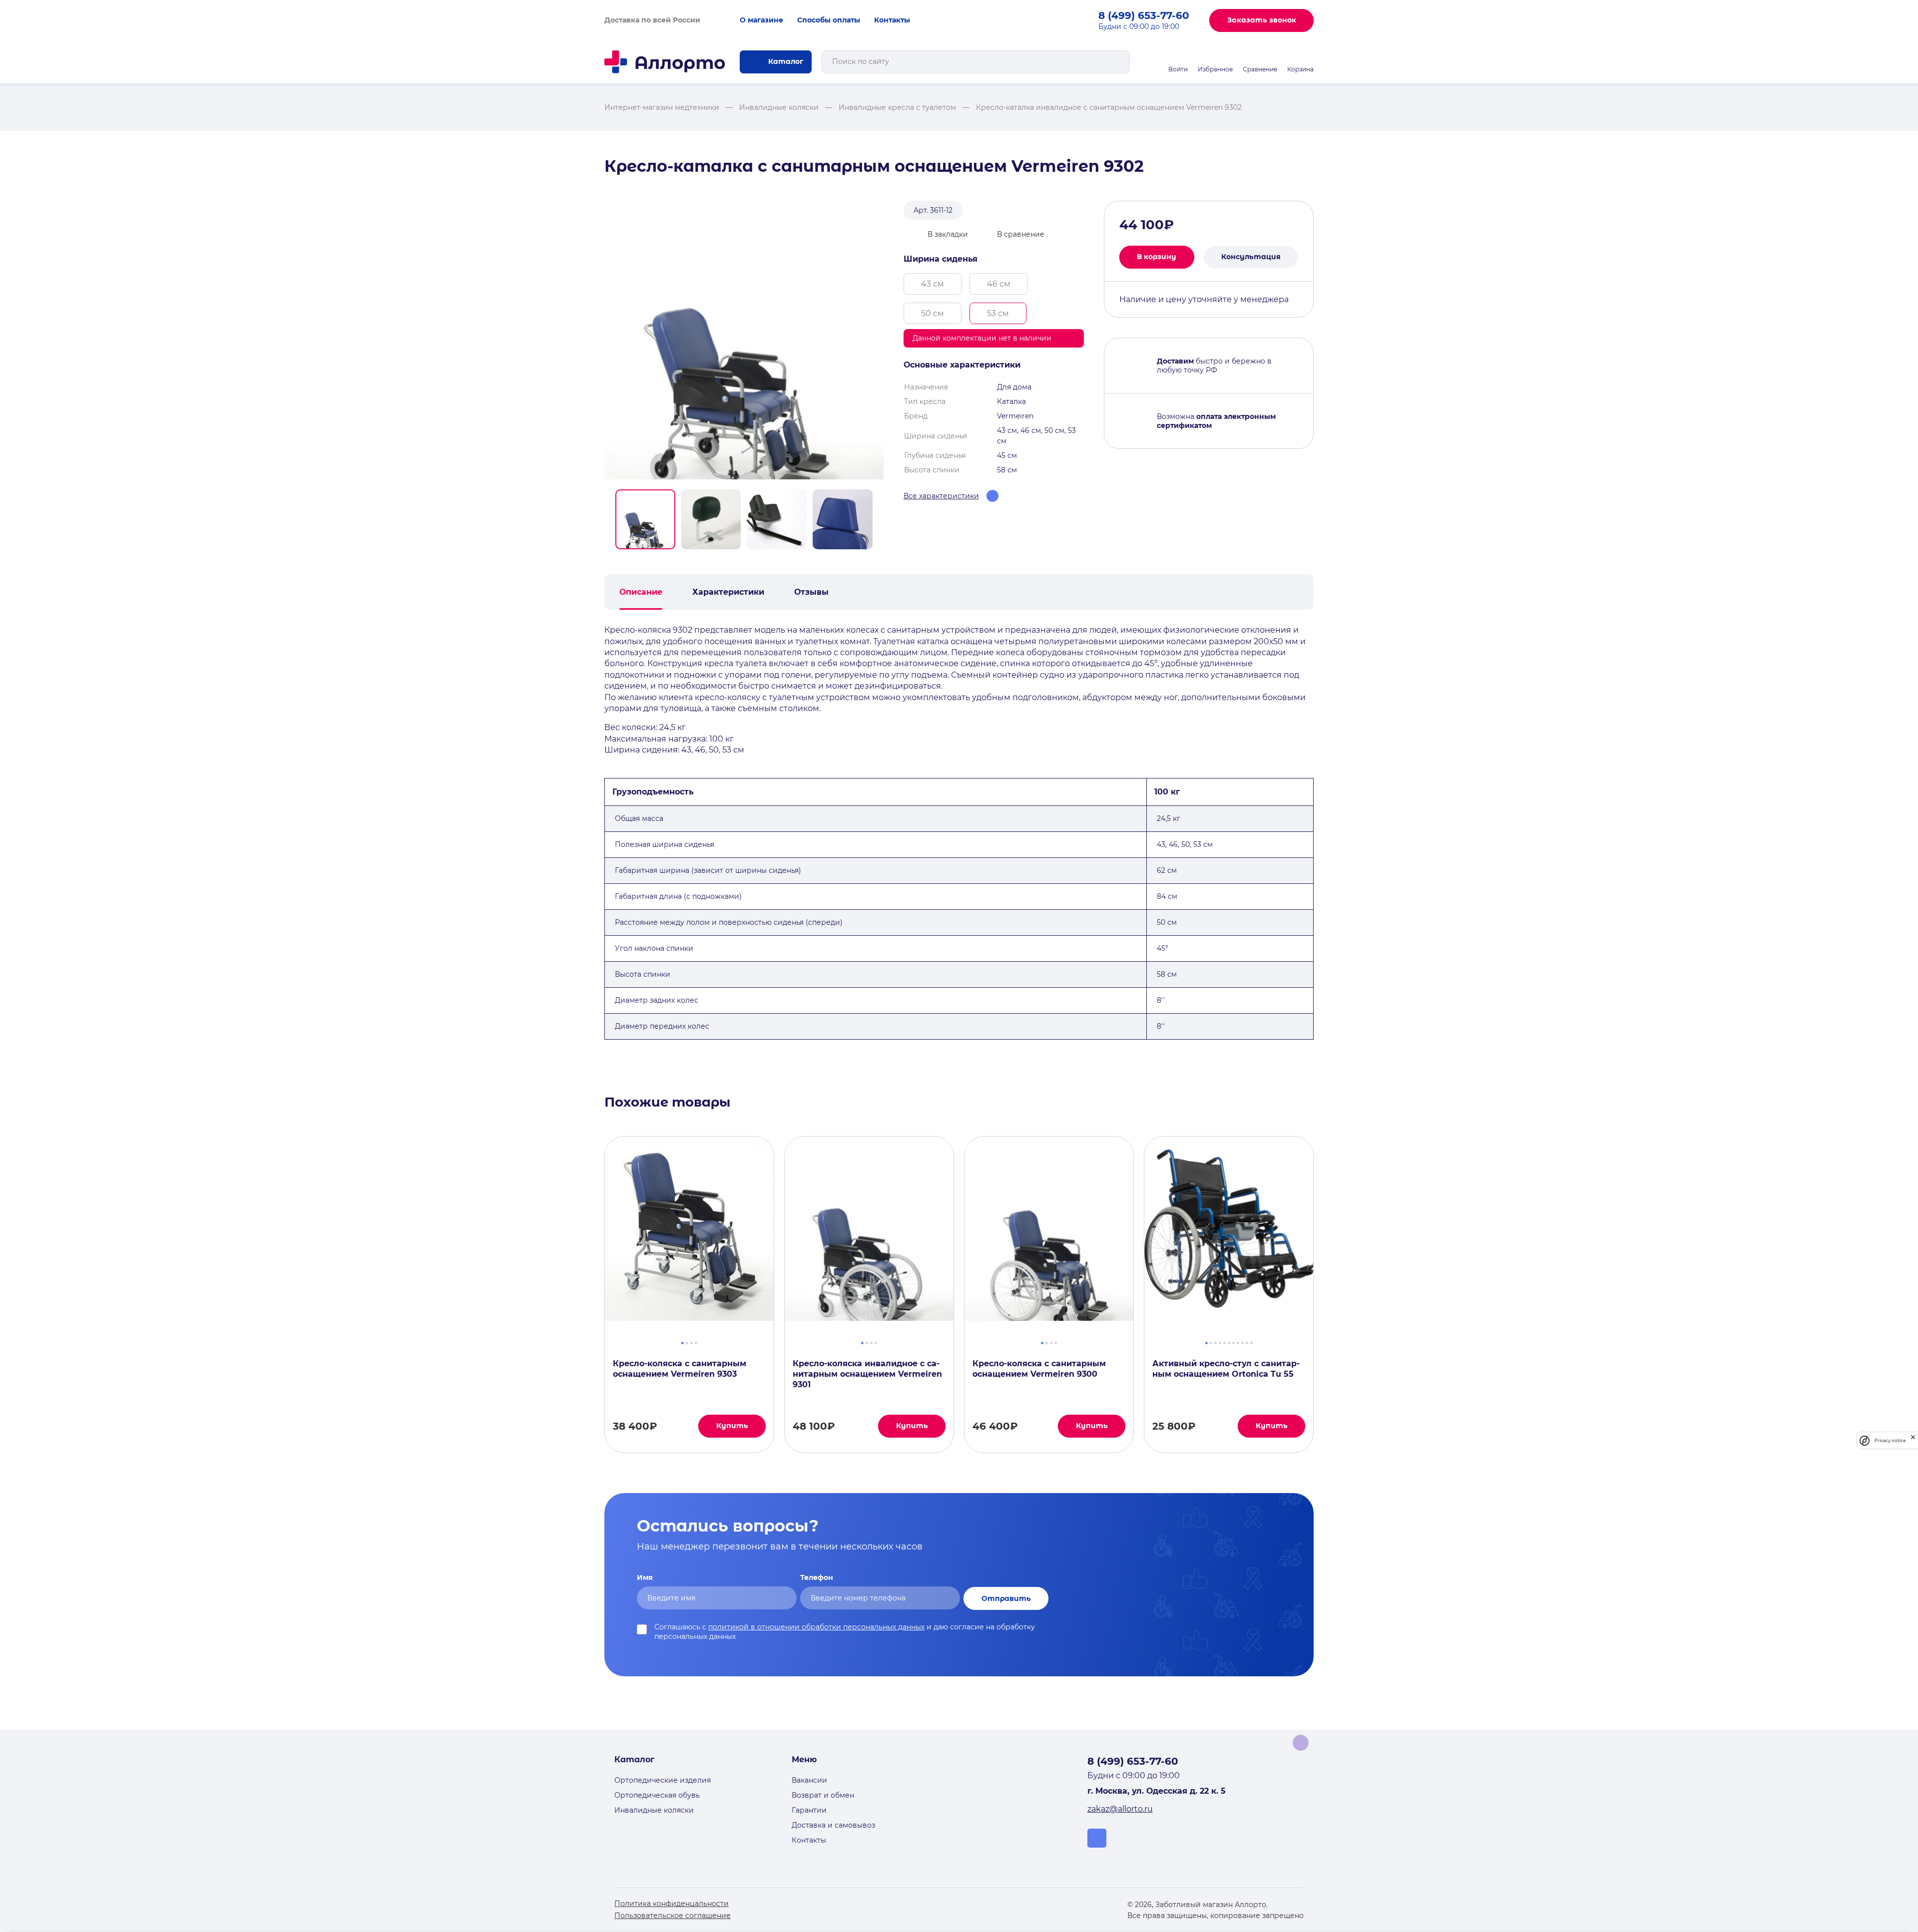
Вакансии (809, 1780)
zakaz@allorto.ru (1120, 1809)
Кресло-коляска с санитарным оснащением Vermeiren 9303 (680, 1369)
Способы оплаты (829, 20)
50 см (933, 313)
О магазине (761, 20)
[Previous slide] (593, 1294)
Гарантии (809, 1810)
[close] (1913, 1440)
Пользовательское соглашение (673, 1916)
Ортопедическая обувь (657, 1795)
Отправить (1006, 1598)
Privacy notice (1890, 1440)
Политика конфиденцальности (672, 1904)
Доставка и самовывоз (833, 1825)
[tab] (683, 1342)
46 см (999, 284)
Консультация (1251, 257)
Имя (645, 1577)
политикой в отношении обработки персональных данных (816, 1627)
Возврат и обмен (823, 1795)
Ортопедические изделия (663, 1780)
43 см (933, 284)
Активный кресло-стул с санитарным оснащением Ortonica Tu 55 (1226, 1369)
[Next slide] (1325, 1294)
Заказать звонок (1262, 20)
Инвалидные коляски (654, 1810)
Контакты (892, 20)
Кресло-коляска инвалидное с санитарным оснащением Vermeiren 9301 (867, 1374)
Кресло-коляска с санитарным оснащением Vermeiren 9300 (1039, 1369)
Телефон (817, 1577)
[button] (645, 519)
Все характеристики (941, 496)
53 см (998, 313)
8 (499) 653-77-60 (1144, 15)
